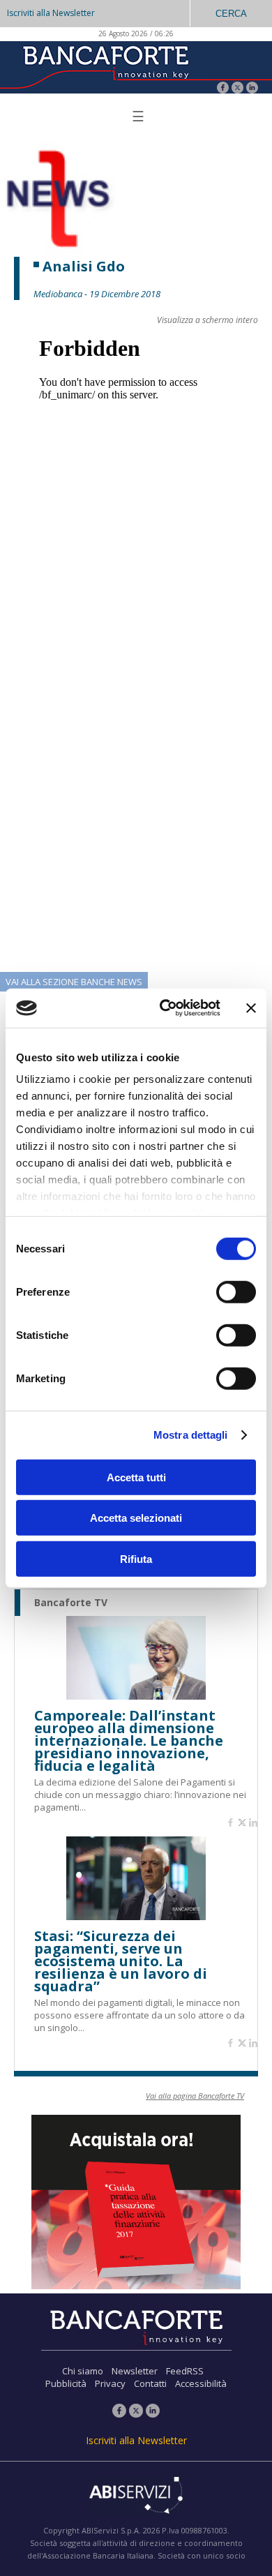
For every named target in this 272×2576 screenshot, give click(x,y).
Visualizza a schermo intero (207, 320)
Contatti (150, 2383)
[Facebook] (223, 89)
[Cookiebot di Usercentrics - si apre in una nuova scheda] (165, 1008)
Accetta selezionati (136, 1518)
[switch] (236, 1291)
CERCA (231, 14)
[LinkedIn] (252, 89)
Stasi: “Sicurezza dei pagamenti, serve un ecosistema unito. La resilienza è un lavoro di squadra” (121, 1961)
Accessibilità (201, 2383)
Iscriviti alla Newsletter (51, 13)
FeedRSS (185, 2371)
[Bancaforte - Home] (105, 66)
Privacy (110, 2383)
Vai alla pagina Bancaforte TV (195, 2096)
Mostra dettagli (191, 1435)
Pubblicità (66, 2383)
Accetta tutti (136, 1477)
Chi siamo (83, 2371)
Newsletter (135, 2371)
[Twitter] (237, 89)
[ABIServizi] (136, 2496)
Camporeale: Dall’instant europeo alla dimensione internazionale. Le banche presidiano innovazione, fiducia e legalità (129, 1741)
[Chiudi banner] (251, 1008)
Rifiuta (136, 1558)
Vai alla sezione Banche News (74, 982)
